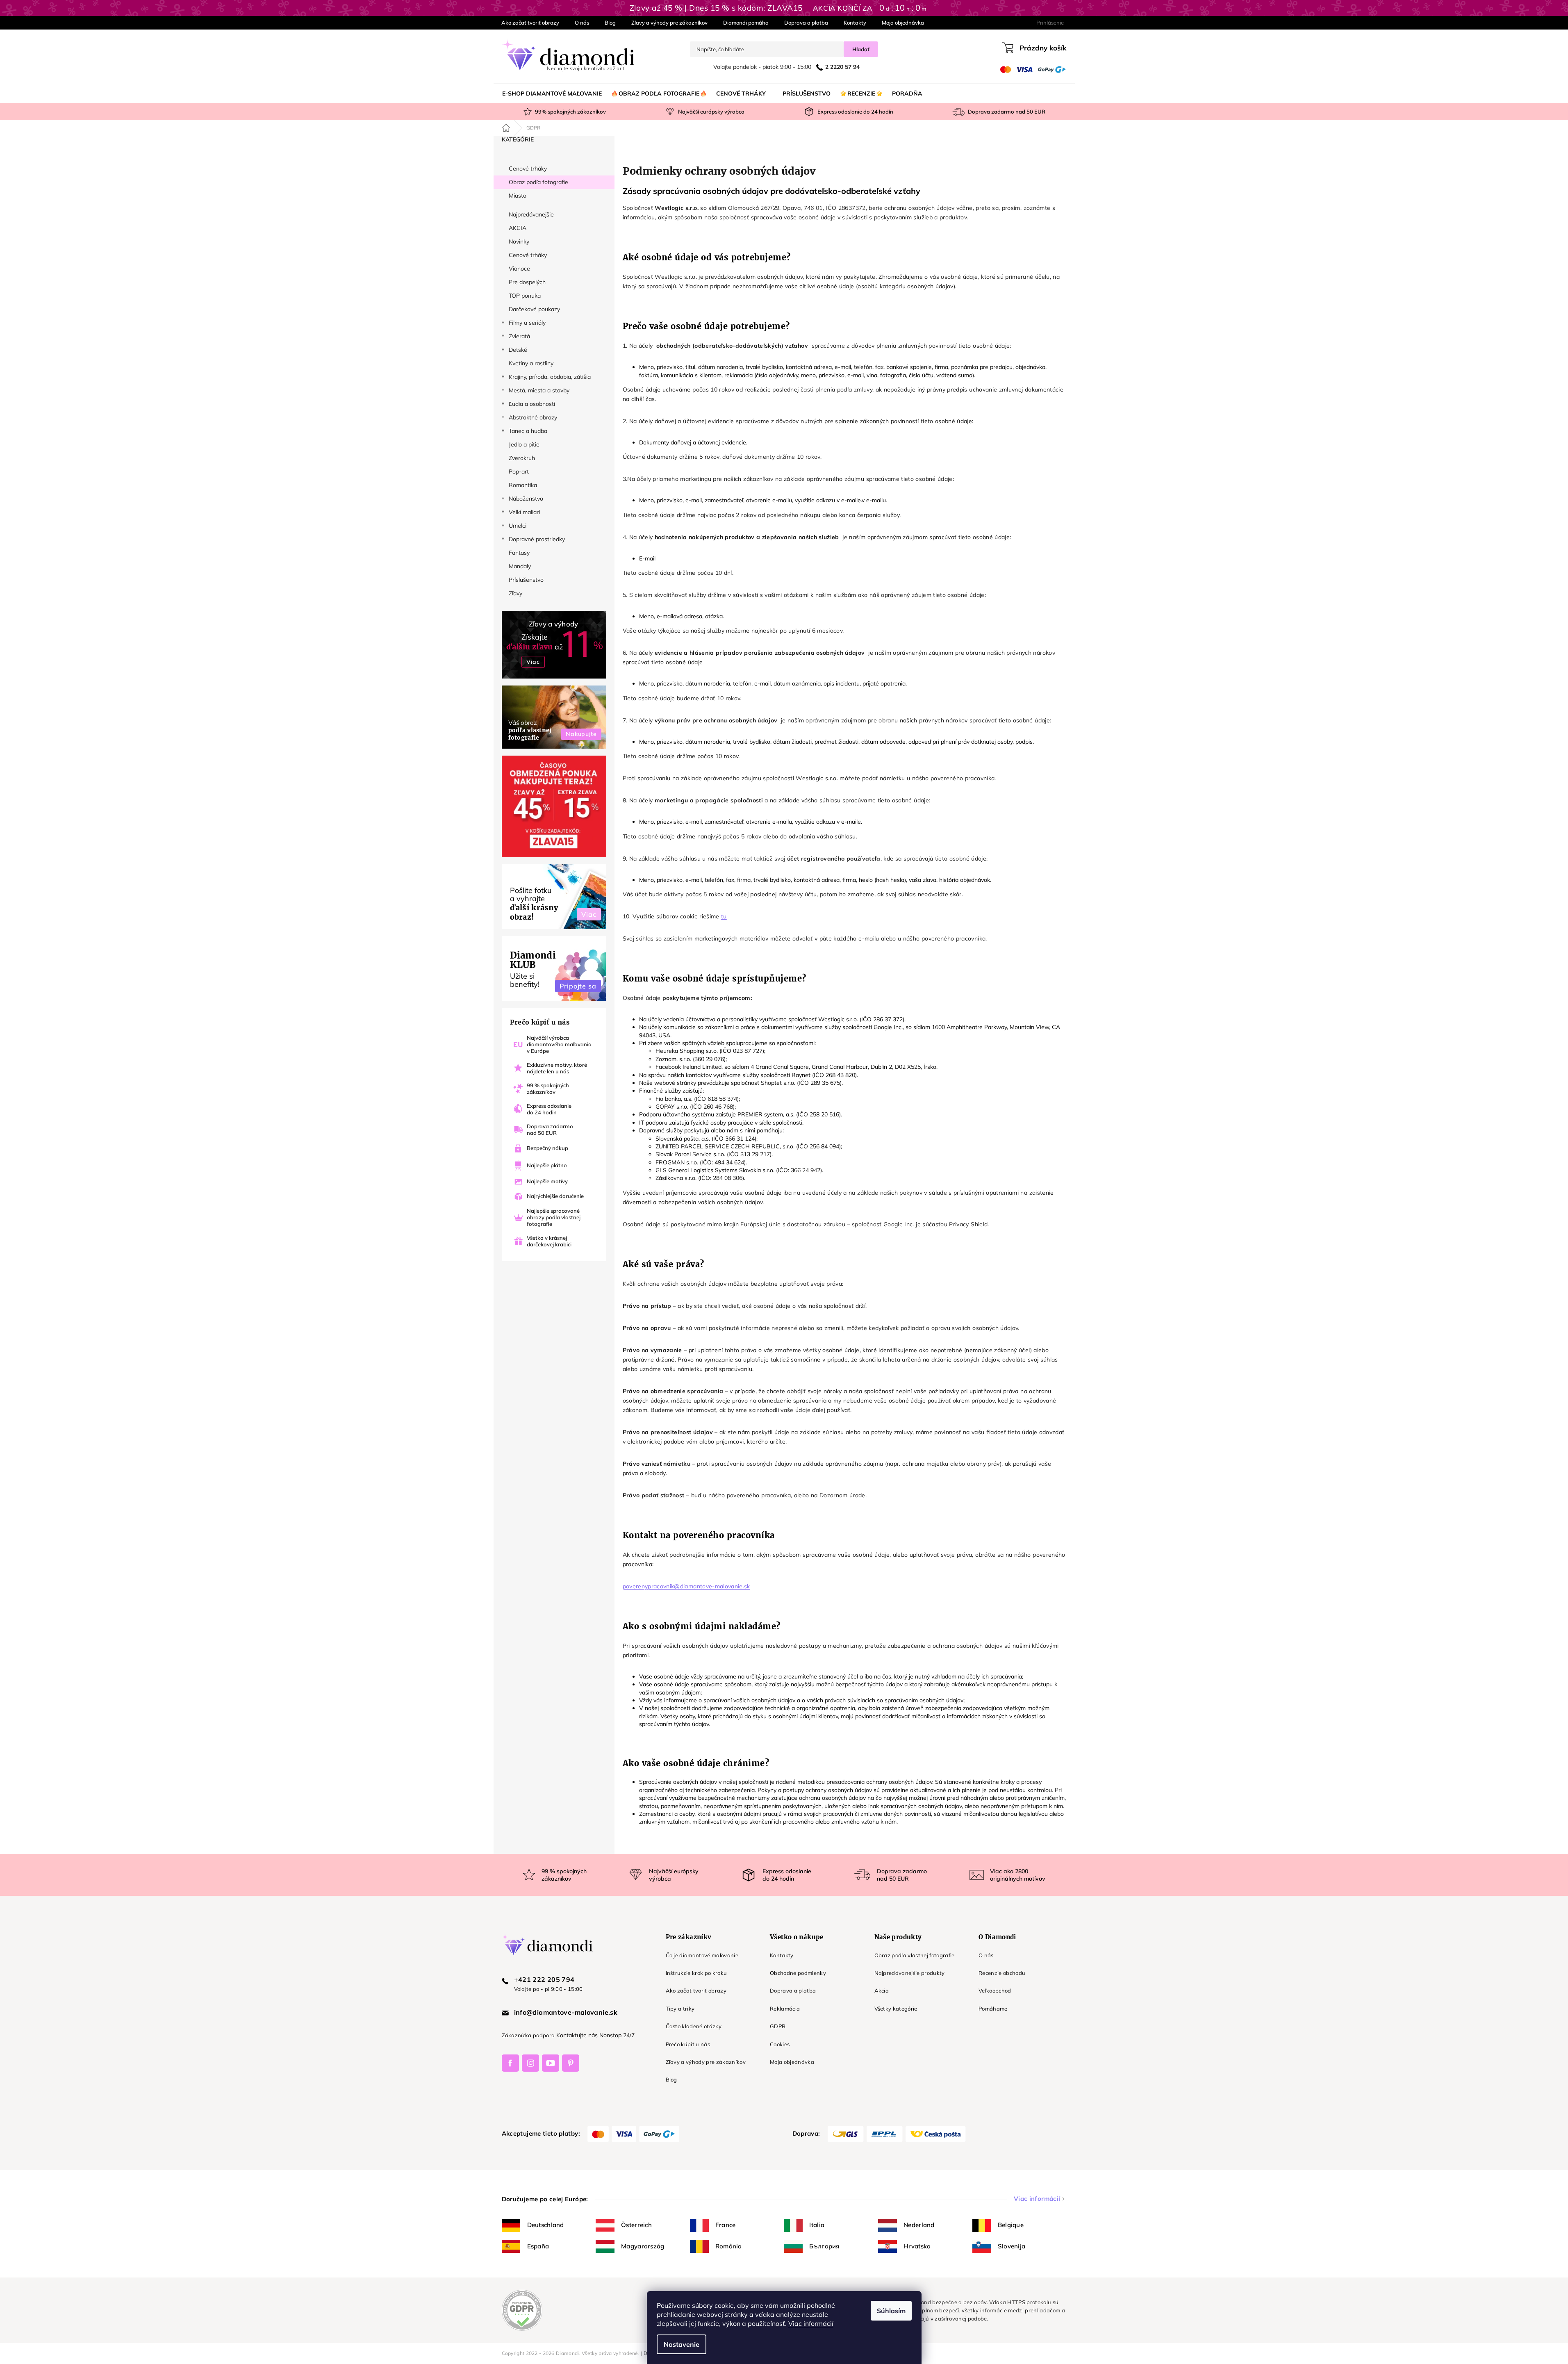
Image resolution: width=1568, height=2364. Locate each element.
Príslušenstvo (526, 580)
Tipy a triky (680, 2009)
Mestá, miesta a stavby (539, 390)
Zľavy (515, 593)
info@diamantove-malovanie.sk (566, 2012)
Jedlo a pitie (524, 444)
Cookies (780, 2044)
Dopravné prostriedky (537, 539)
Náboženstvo (526, 499)
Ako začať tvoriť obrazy (530, 23)
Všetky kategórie (896, 2009)
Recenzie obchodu (1002, 1973)
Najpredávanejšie (531, 214)
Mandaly (520, 566)
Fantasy (519, 553)
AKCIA (518, 228)
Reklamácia (785, 2009)
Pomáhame (993, 2009)
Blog (610, 23)
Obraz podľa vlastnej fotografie (915, 1955)
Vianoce (519, 269)
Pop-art (519, 471)
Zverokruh (522, 458)
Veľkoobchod (995, 1990)
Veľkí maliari (524, 512)
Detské (518, 350)
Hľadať (861, 49)
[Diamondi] (576, 1944)
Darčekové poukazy (534, 309)
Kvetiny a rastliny (531, 363)
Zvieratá (519, 336)
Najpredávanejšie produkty (910, 1973)
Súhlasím (891, 2311)
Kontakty (855, 23)
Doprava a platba (806, 23)
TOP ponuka (525, 296)
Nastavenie (682, 2344)
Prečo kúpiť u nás (688, 2044)
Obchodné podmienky (798, 1973)
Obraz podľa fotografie (538, 182)
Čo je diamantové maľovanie (702, 1955)
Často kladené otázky (694, 2026)
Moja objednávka (903, 23)
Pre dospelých (527, 282)
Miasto (518, 196)
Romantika (523, 485)
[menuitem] (552, 93)
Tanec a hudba (528, 431)
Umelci (518, 526)
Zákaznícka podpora (528, 2035)
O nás (582, 23)
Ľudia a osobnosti (532, 404)
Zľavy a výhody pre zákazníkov (669, 23)
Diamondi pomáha (746, 23)
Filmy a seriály (527, 323)
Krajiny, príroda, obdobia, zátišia (550, 377)
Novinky (519, 241)
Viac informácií (811, 2323)
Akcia (882, 1990)
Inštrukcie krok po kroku (696, 1973)
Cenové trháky (528, 169)
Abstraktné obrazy (533, 417)
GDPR (778, 2026)
